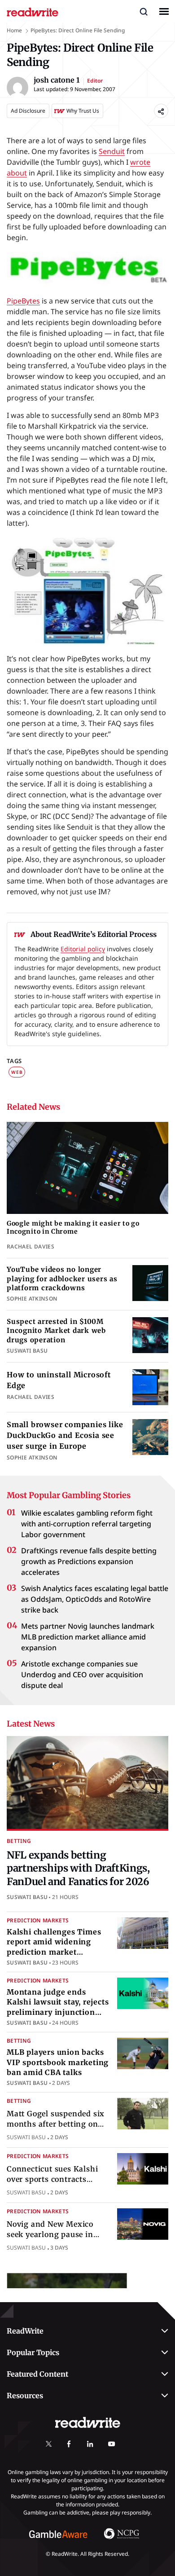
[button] (144, 11)
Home (14, 30)
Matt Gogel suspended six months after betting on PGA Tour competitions (56, 2124)
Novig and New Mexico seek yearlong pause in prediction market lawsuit (56, 2235)
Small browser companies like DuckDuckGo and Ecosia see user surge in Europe (65, 1435)
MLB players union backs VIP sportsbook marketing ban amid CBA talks (58, 2062)
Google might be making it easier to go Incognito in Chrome (73, 1228)
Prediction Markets (38, 1920)
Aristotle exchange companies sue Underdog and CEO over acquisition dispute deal (82, 1675)
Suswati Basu (27, 1897)
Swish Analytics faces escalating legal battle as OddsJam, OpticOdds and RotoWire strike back (95, 1599)
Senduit (112, 151)
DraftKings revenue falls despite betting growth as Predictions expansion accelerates (89, 1561)
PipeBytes (23, 301)
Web (17, 1072)
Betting (19, 1841)
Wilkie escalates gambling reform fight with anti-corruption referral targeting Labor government (87, 1524)
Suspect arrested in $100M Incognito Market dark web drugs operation (56, 1331)
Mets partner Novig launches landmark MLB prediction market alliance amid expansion (88, 1637)
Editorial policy (83, 949)
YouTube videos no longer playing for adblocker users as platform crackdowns (62, 1279)
